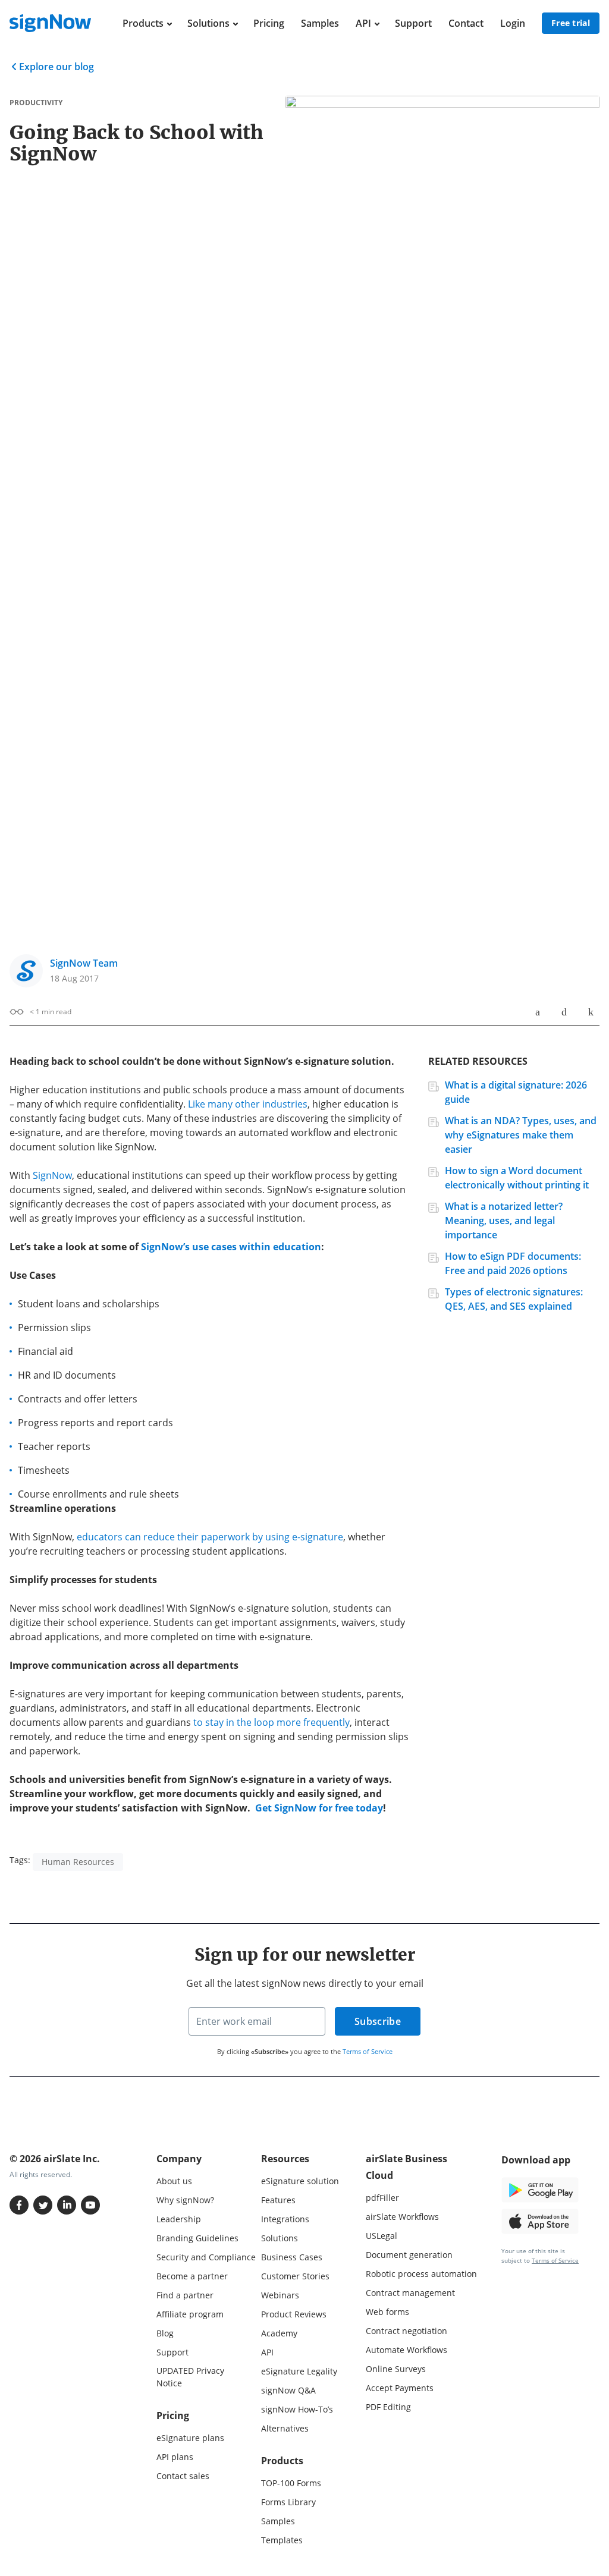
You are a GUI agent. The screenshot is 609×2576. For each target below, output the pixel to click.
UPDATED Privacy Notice (190, 2377)
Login (513, 23)
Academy (279, 2333)
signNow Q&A (288, 2390)
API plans (175, 2457)
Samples (320, 23)
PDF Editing (388, 2407)
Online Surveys (396, 2369)
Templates (282, 2540)
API (363, 23)
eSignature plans (190, 2438)
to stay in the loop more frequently (271, 1722)
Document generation (409, 2255)
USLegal (382, 2236)
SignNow (52, 1175)
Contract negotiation (406, 2331)
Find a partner (185, 2295)
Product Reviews (294, 2314)
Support (413, 23)
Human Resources (78, 1862)
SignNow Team (84, 963)
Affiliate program (190, 2314)
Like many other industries (248, 1104)
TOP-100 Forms (291, 2483)
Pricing (269, 23)
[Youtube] (90, 2205)
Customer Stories (295, 2276)
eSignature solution (300, 2181)
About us (174, 2181)
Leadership (179, 2219)
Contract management (410, 2293)
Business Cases (292, 2257)
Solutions (208, 23)
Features (278, 2200)
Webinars (280, 2295)
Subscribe (378, 2021)
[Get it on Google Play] (540, 2189)
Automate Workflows (406, 2350)
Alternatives (285, 2428)
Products (143, 23)
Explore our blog (56, 67)
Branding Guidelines (197, 2238)
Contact (466, 23)
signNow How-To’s (297, 2409)
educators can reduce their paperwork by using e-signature (210, 1537)
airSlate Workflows (402, 2217)
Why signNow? (185, 2200)
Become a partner (192, 2276)
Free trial (571, 23)
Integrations (285, 2219)
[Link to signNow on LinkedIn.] (67, 2205)
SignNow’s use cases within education (231, 1247)
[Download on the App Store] (540, 2220)
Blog (165, 2333)
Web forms (387, 2312)
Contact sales (183, 2476)
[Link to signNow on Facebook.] (19, 2205)
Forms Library (288, 2502)
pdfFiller (382, 2198)
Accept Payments (400, 2388)
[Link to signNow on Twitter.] (43, 2205)
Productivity (36, 103)
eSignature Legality (299, 2371)
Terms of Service (368, 2051)
